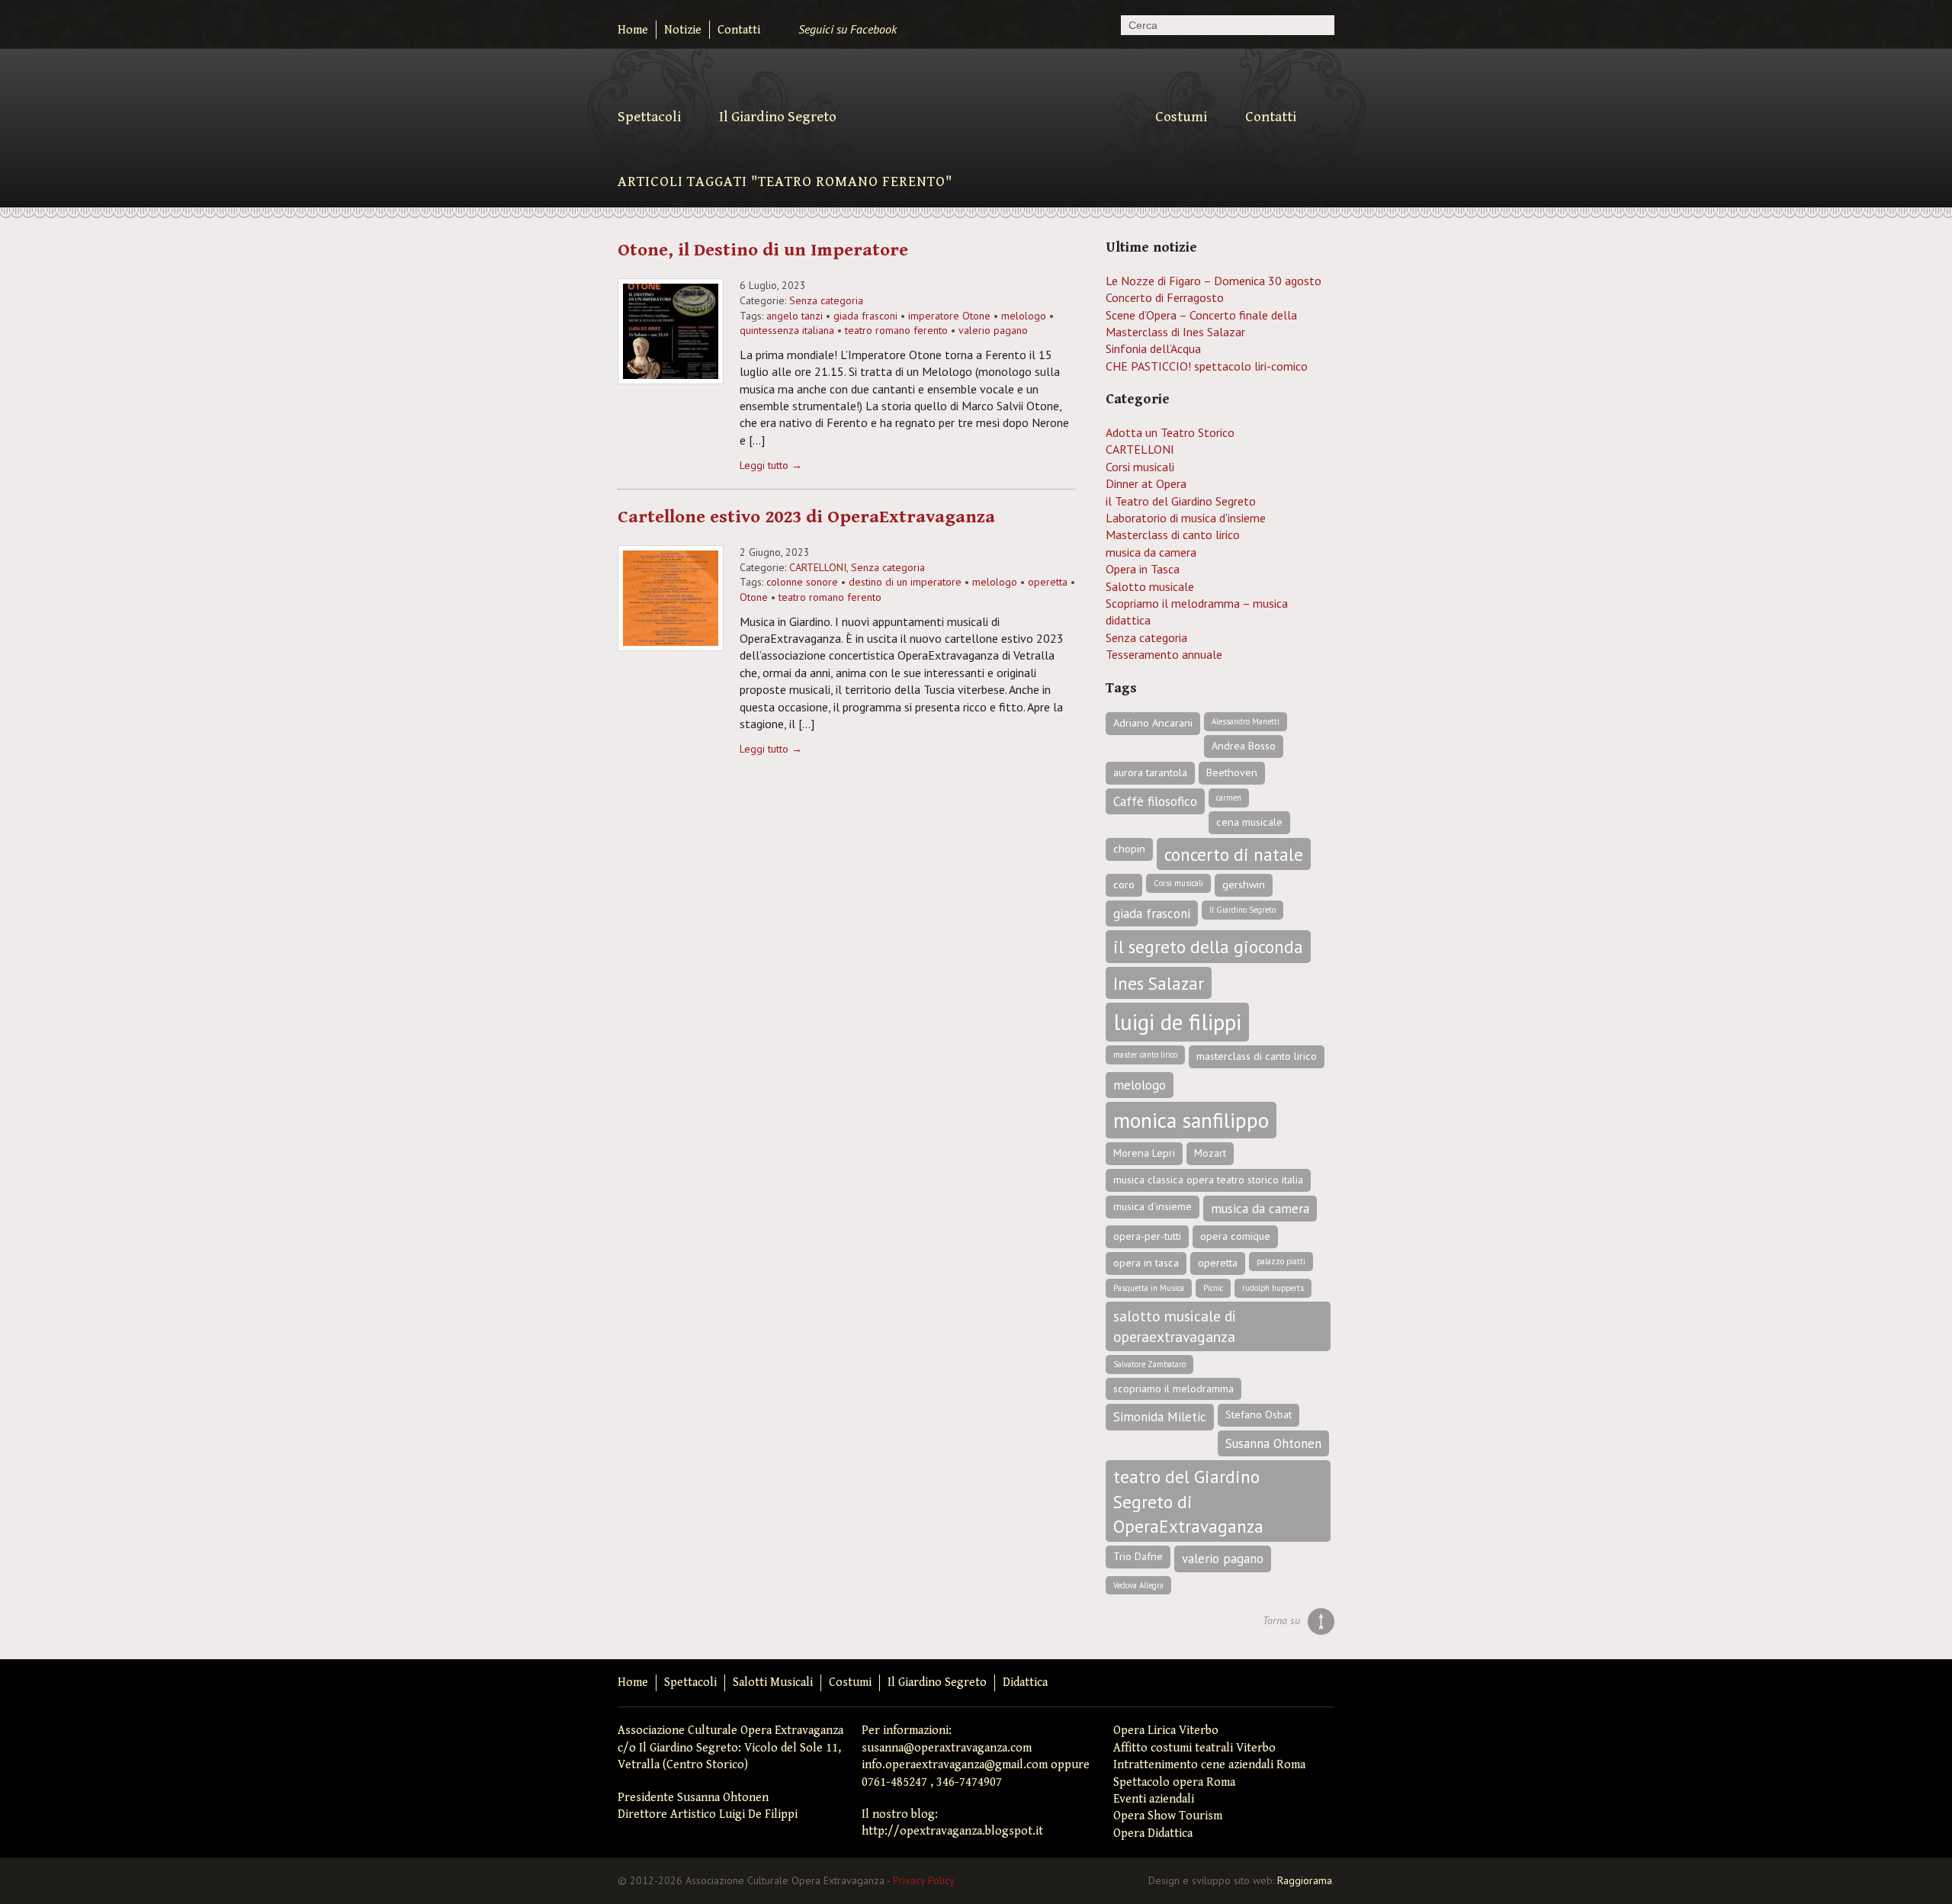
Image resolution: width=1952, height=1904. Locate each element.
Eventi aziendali (1154, 1799)
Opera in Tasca (1143, 569)
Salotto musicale (1150, 586)
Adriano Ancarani (1153, 723)
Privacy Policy (924, 1880)
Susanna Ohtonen (1273, 1443)
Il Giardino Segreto (778, 117)
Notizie (683, 30)
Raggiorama (1305, 1880)
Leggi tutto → (771, 465)
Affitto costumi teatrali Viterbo (1194, 1748)
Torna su (1281, 1620)
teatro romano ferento (896, 330)
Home (633, 30)
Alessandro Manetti (1246, 721)
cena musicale (1249, 822)
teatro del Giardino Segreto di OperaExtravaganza (1188, 1501)
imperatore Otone (949, 316)
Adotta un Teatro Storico (1170, 432)
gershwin (1244, 885)
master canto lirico (1145, 1055)
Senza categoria (826, 300)
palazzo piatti (1281, 1261)
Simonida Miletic (1160, 1417)
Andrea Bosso (1244, 746)
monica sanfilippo (1191, 1120)
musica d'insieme (1153, 1206)
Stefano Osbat (1259, 1414)
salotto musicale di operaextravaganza (1175, 1326)
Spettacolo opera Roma (1174, 1782)
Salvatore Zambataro (1149, 1364)
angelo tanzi (795, 316)
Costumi (1181, 117)
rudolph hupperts (1273, 1288)
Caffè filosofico (1155, 801)
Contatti (739, 30)
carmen (1229, 798)
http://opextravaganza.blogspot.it (952, 1831)
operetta (1048, 582)
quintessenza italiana (787, 330)
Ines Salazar (1159, 983)
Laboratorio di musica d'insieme (1186, 518)
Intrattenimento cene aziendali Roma (1209, 1765)
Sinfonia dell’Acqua (1153, 348)
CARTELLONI (818, 567)
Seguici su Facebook (848, 29)
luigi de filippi (1177, 1022)
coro (1124, 885)
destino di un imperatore (905, 582)
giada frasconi (865, 316)
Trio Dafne (1138, 1556)
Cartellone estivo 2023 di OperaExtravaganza (806, 517)
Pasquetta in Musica (1149, 1288)
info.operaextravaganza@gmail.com (955, 1765)
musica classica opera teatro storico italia (1208, 1180)
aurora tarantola (1150, 772)
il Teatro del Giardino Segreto (1181, 501)
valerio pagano (993, 330)
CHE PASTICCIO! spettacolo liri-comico (1207, 366)
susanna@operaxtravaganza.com (947, 1748)
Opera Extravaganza (978, 112)
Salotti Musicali (773, 1682)
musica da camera (1151, 552)
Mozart (1210, 1153)
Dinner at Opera (1146, 483)
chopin (1129, 849)
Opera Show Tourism (1168, 1816)
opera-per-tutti (1147, 1236)
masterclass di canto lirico (1257, 1056)
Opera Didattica (1153, 1833)
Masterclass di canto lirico (1173, 535)
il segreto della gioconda (1208, 946)
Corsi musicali (1140, 467)
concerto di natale (1234, 854)
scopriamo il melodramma (1173, 1389)
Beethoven (1232, 772)
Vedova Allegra (1138, 1585)
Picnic (1213, 1288)
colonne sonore (802, 582)
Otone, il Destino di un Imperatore (763, 250)
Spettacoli (649, 117)
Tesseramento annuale (1164, 654)
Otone (754, 597)
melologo (1024, 316)
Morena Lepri (1144, 1153)
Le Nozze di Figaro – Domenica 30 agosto (1214, 281)
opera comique (1235, 1236)
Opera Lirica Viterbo (1166, 1731)
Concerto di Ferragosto (1165, 297)
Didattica (1025, 1682)
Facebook (1320, 1683)
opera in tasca (1146, 1263)
